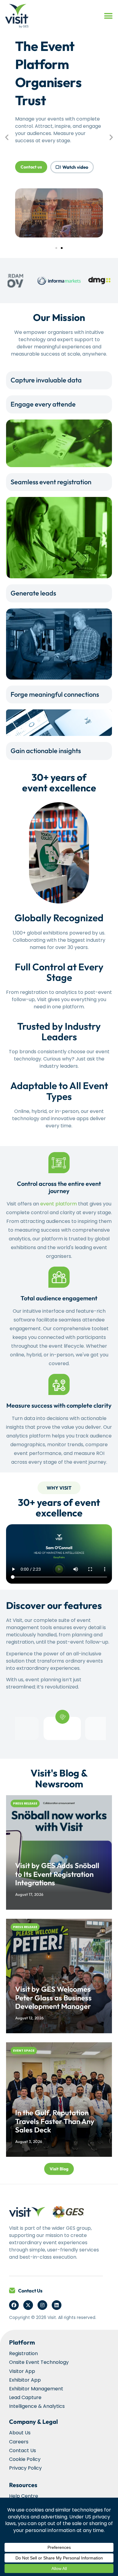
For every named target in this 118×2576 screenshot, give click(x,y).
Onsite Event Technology (39, 2362)
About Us (20, 2433)
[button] (108, 16)
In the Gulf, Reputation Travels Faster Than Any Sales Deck (55, 2121)
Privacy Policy (25, 2468)
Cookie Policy (25, 2459)
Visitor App (22, 2371)
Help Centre (24, 2496)
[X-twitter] (28, 2305)
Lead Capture (25, 2397)
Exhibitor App (25, 2380)
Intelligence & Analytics (37, 2406)
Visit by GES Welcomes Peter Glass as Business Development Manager (53, 1998)
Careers (19, 2442)
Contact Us (30, 2291)
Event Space (24, 2051)
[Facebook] (14, 2305)
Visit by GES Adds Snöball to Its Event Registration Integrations (57, 1874)
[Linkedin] (57, 2305)
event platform (59, 1204)
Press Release (25, 1803)
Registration (23, 2353)
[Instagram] (42, 2305)
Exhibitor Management (36, 2389)
